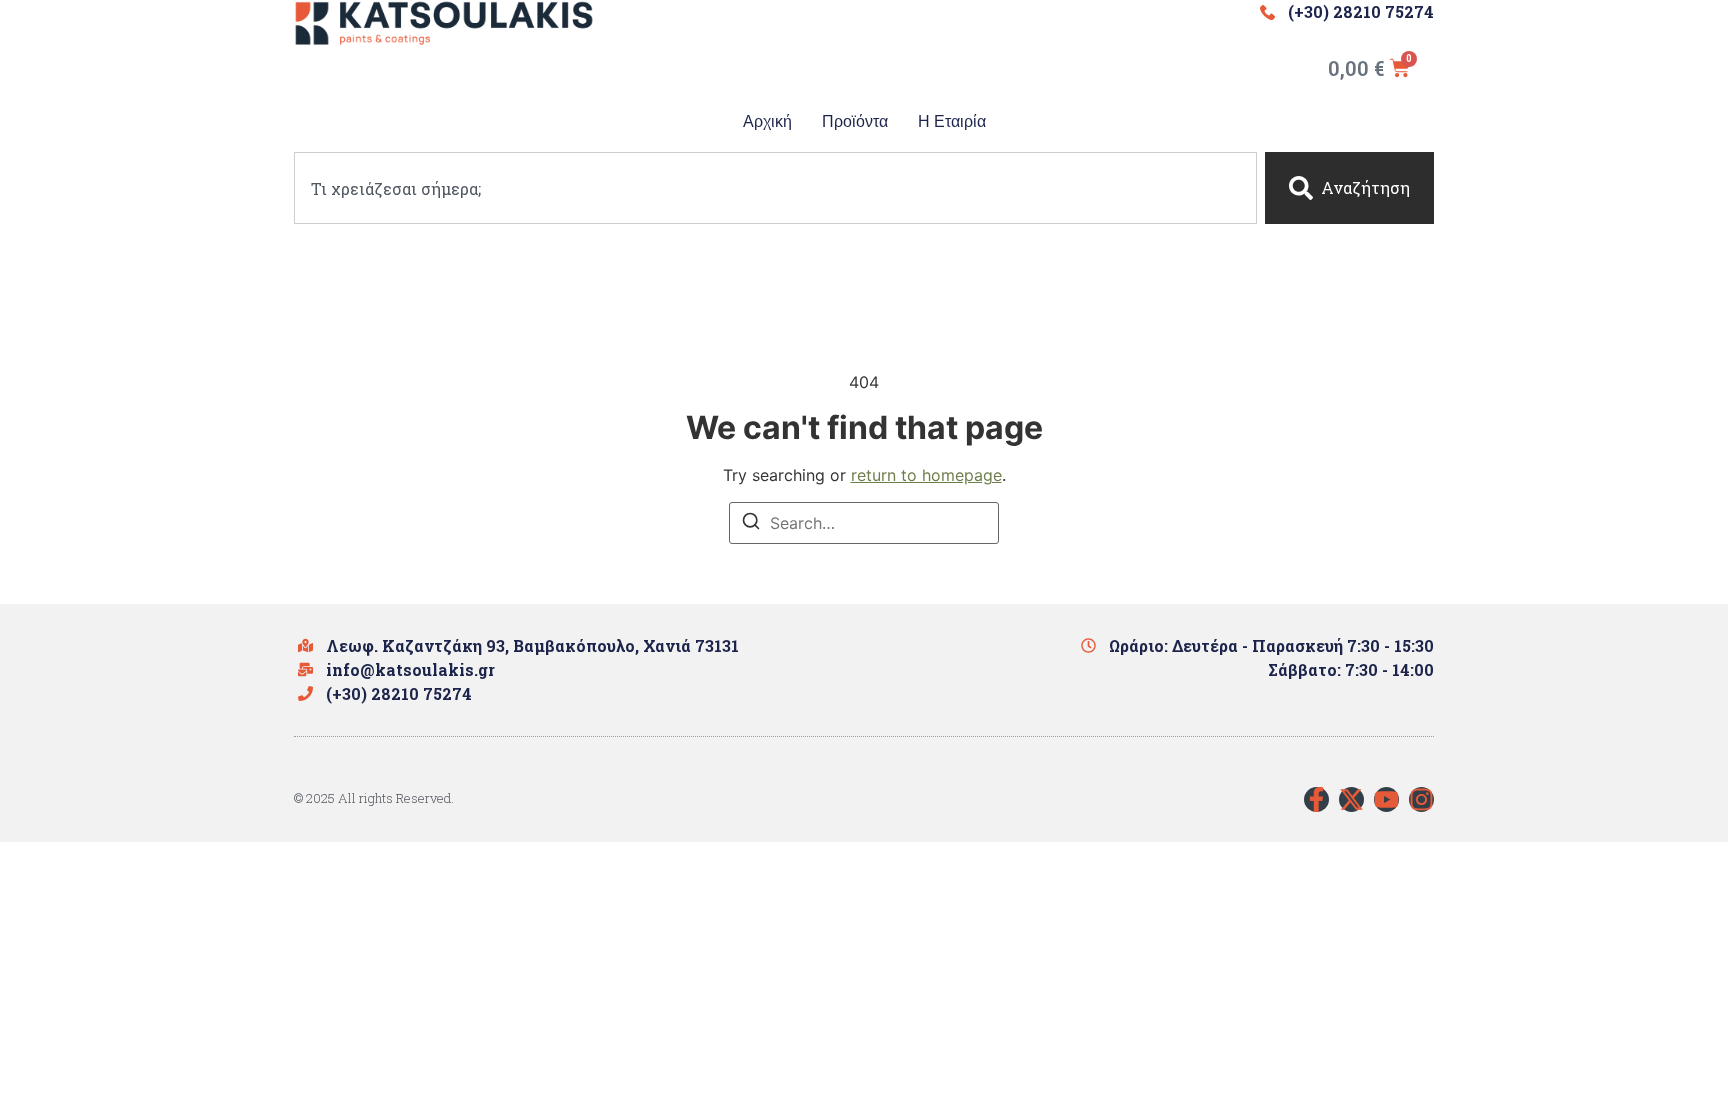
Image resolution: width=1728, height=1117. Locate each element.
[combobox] (775, 188)
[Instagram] (1421, 799)
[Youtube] (1386, 799)
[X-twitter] (1351, 799)
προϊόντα (855, 121)
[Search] (751, 524)
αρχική (767, 121)
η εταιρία (952, 121)
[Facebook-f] (1316, 799)
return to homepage (926, 475)
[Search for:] (864, 523)
